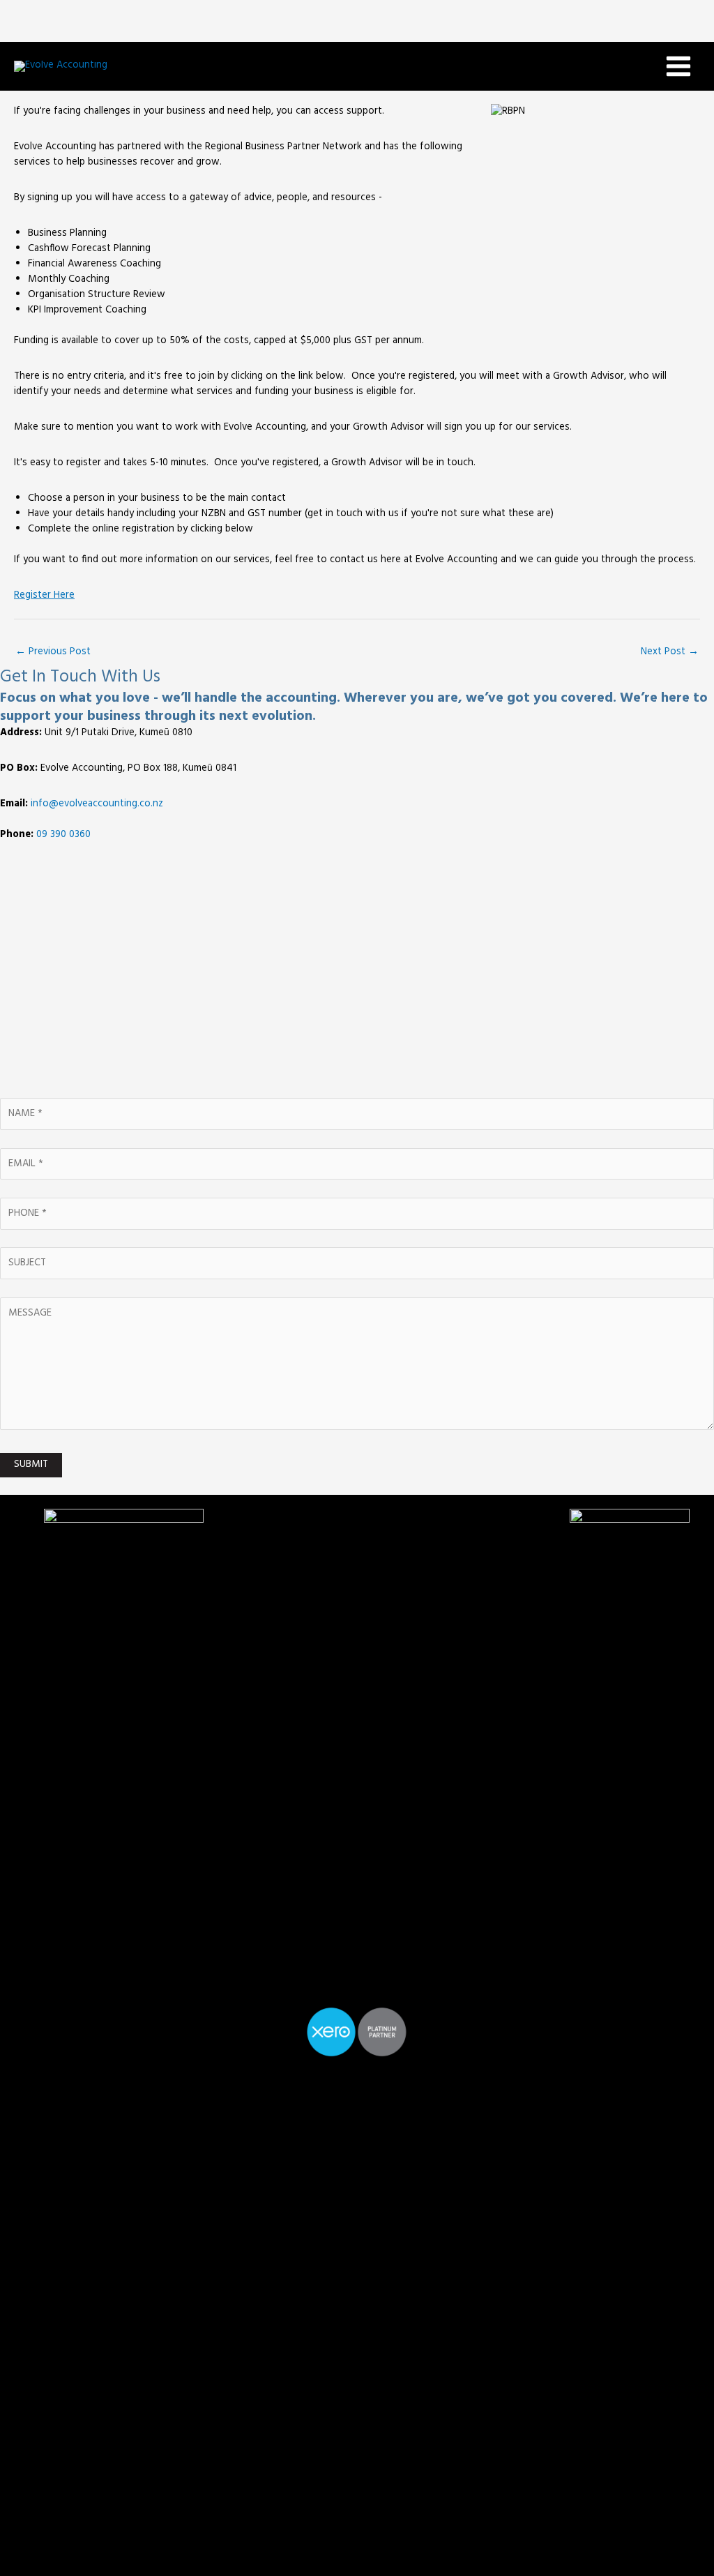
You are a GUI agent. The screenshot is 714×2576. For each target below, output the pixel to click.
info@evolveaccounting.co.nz (97, 804)
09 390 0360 (63, 835)
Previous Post (53, 652)
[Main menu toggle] (678, 66)
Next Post (670, 652)
